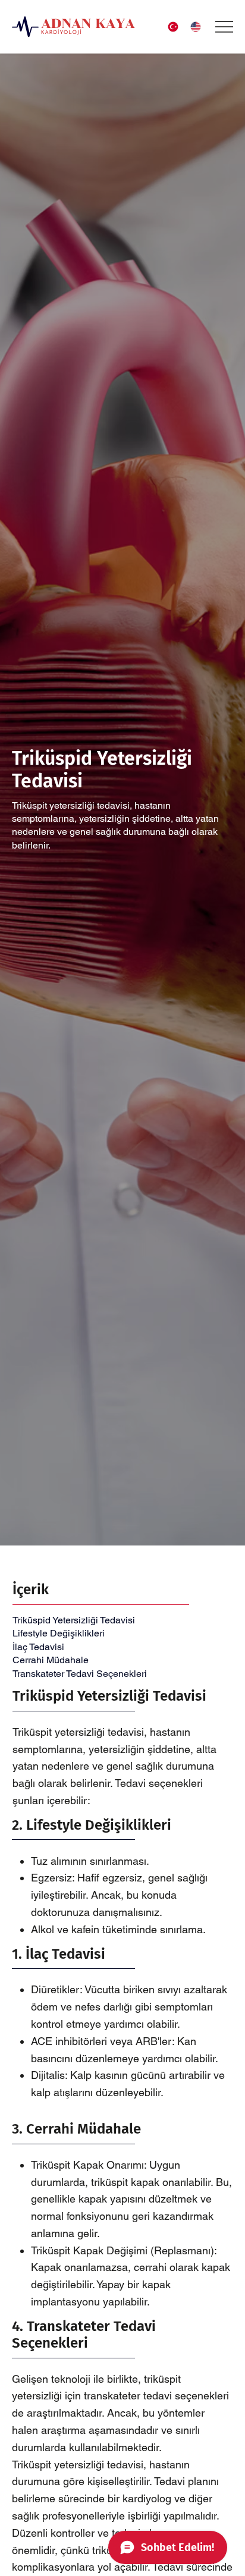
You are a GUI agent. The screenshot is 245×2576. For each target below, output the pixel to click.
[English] (198, 27)
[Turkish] (176, 27)
